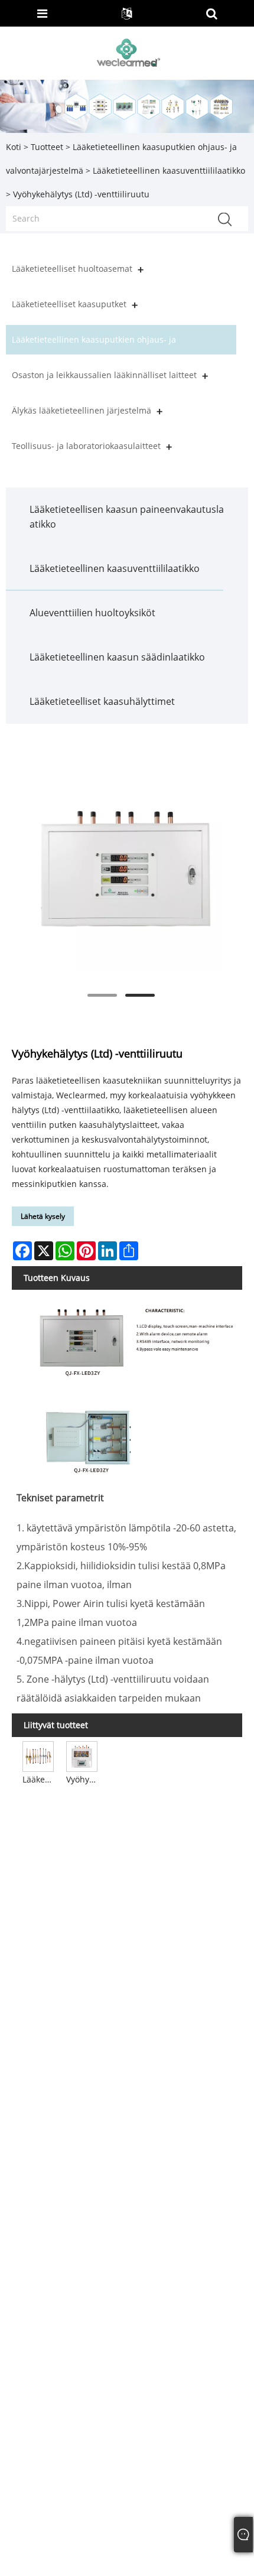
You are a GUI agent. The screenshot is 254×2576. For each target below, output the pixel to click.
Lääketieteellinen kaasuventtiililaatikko (169, 170)
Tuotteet (47, 147)
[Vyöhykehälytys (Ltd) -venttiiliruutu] (121, 869)
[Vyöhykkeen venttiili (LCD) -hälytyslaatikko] (82, 1756)
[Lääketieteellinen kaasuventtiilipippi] (38, 1756)
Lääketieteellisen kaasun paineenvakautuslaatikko (127, 517)
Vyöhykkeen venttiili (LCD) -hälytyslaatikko (83, 1779)
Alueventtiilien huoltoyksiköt (92, 613)
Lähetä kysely (43, 1216)
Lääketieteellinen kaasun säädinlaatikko (117, 657)
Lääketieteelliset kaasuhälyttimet (102, 701)
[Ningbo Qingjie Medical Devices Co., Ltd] (128, 52)
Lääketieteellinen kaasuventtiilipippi (39, 1779)
